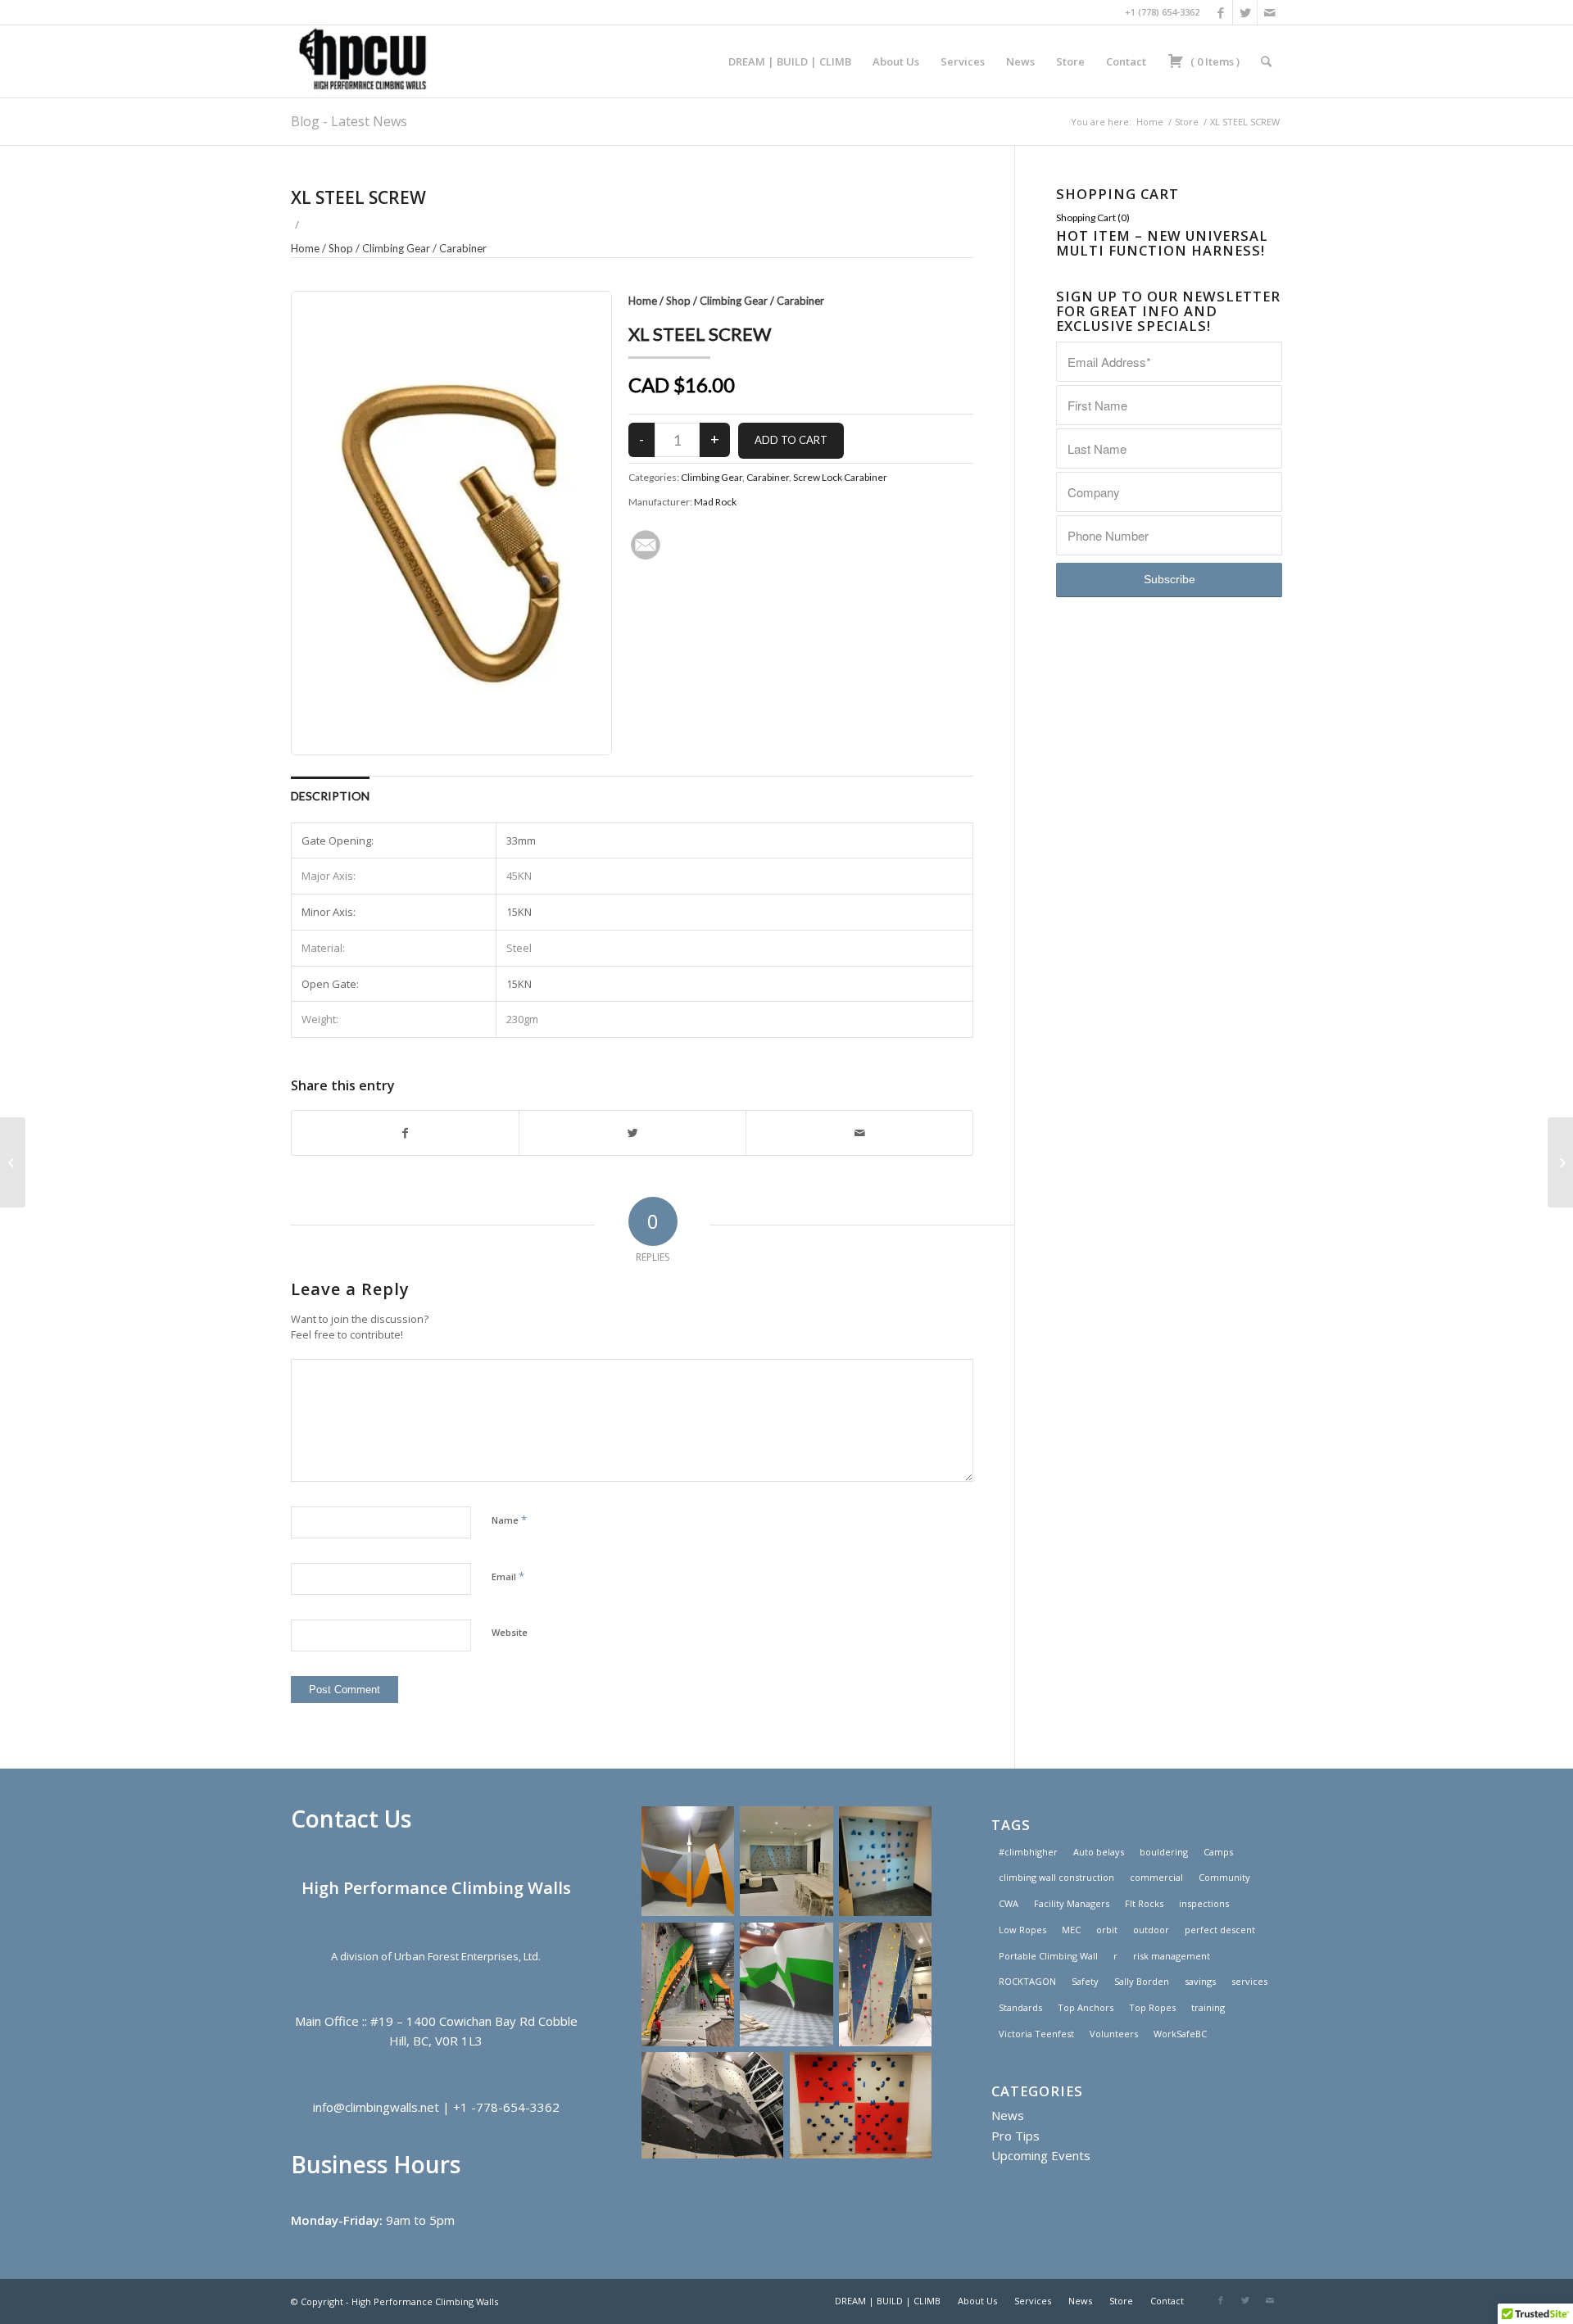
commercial (1156, 1877)
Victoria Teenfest (1036, 2034)
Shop (341, 248)
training (1208, 2007)
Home (1150, 122)
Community (1224, 1877)
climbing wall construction (1056, 1877)
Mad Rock (715, 502)
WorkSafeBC (1180, 2034)
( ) (1214, 61)
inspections (1204, 1903)
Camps (1218, 1852)
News (1008, 2115)
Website (510, 1632)
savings (1200, 1981)
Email (508, 1576)
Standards (1020, 2007)
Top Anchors (1086, 2007)
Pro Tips (1015, 2136)
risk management (1172, 1956)
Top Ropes (1152, 2007)
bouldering (1164, 1852)
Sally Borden (1142, 1981)
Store (1187, 122)
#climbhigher (1028, 1852)
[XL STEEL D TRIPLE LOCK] (13, 1162)
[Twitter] (1245, 12)
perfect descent (1220, 1930)
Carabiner (463, 248)
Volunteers (1114, 2034)
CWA (1009, 1903)
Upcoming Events (1041, 2155)
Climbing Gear (396, 248)
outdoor (1151, 1930)
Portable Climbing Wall (1048, 1956)
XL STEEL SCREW (358, 197)
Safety (1085, 1981)
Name (509, 1520)
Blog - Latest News (349, 121)
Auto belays (1099, 1852)
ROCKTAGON (1027, 1981)
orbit (1107, 1930)
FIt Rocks (1144, 1903)
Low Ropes (1022, 1930)
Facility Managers (1072, 1903)
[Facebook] (1220, 12)
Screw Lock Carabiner (840, 477)
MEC (1071, 1930)
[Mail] (1270, 12)
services (1249, 1981)
